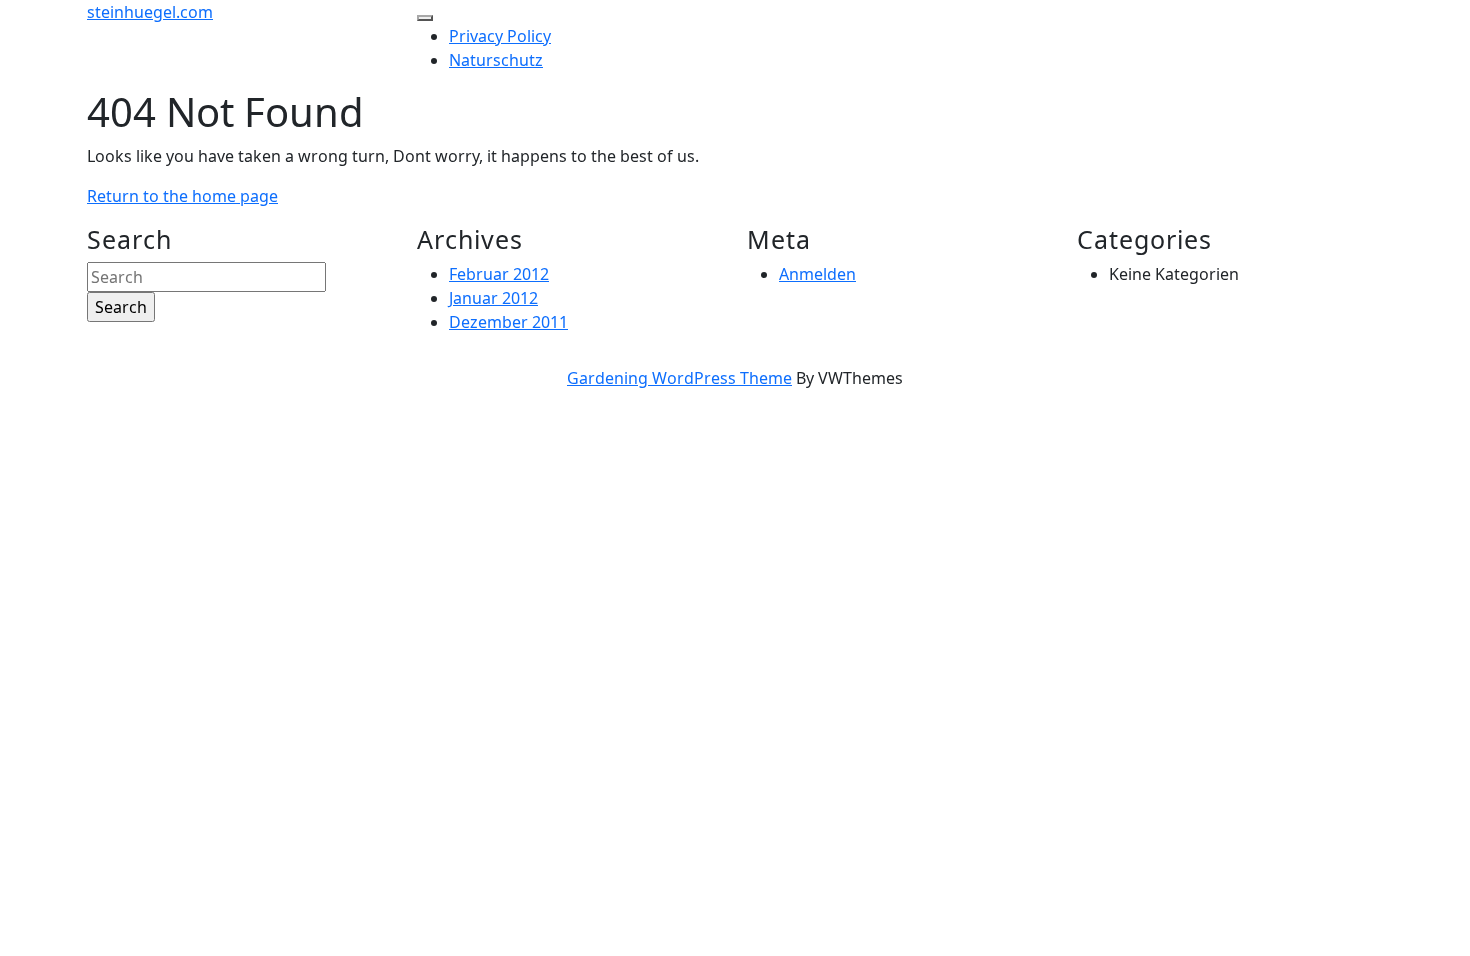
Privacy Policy (500, 36)
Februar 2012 (499, 274)
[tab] (425, 18)
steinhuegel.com (150, 12)
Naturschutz (496, 60)
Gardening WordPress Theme (679, 378)
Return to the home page (182, 196)
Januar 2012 (493, 298)
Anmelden (817, 274)
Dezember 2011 (508, 322)
